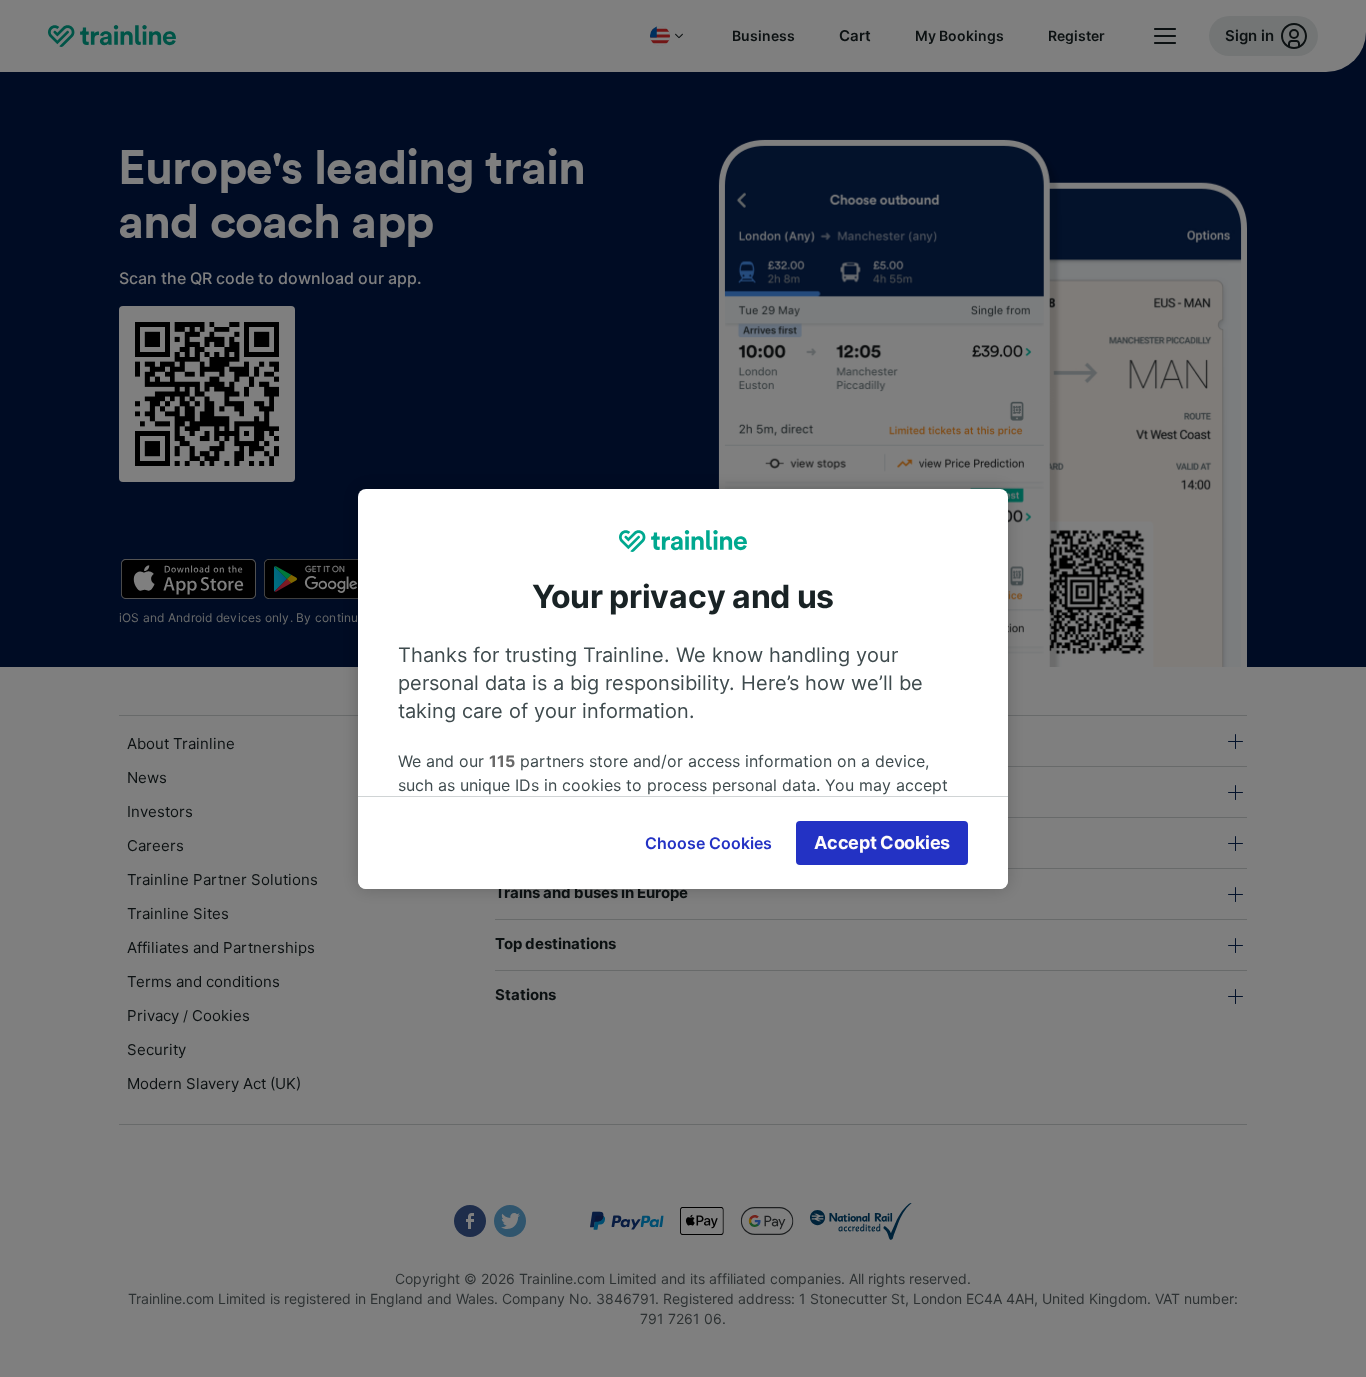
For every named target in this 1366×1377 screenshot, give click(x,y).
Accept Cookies (882, 842)
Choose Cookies (708, 843)
